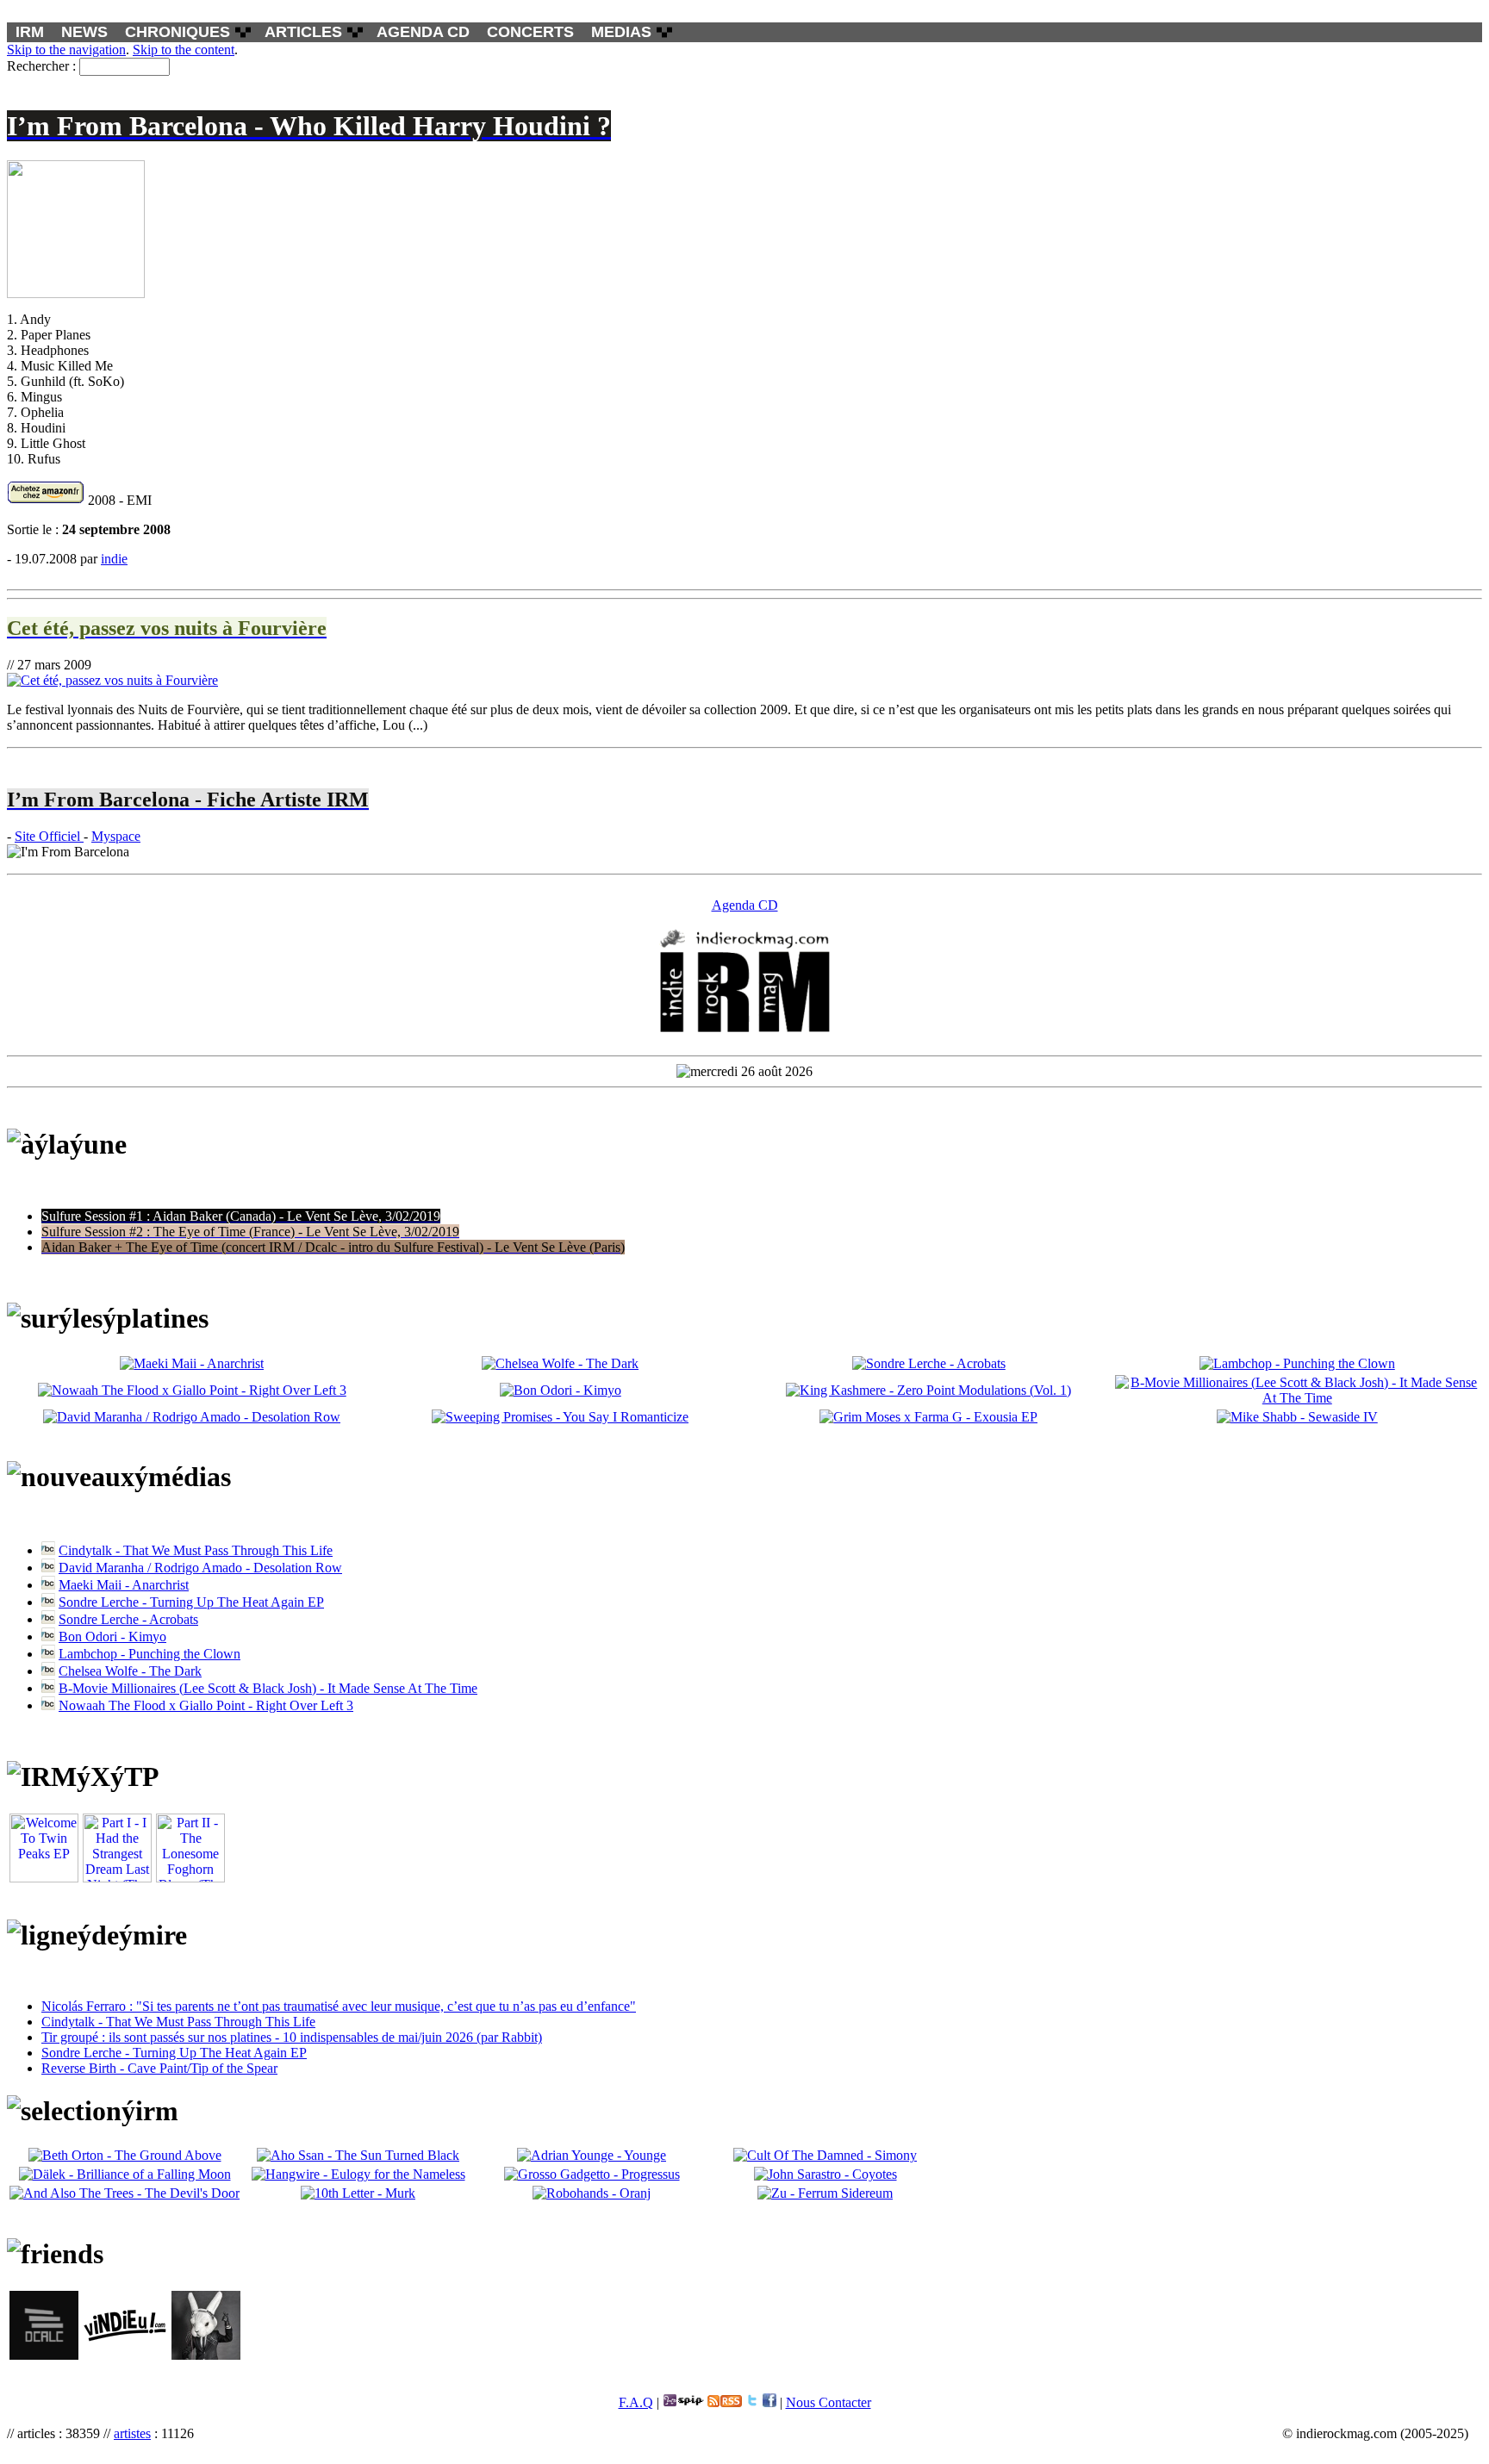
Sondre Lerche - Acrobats (128, 1619)
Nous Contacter (829, 2402)
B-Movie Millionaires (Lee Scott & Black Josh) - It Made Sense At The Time (268, 1688)
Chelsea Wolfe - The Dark (130, 1671)
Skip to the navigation (66, 50)
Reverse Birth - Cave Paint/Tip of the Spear (159, 2068)
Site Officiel (49, 836)
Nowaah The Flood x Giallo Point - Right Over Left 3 (206, 1705)
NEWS (84, 32)
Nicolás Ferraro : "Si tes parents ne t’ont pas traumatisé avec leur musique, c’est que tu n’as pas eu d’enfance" (339, 2006)
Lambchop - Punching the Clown (150, 1654)
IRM (30, 32)
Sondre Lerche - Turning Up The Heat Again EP (191, 1602)
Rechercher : (41, 66)
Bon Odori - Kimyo (112, 1636)
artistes (132, 2433)
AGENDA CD (423, 32)
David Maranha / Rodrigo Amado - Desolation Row (200, 1568)
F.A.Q (636, 2402)
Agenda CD (745, 905)
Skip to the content (184, 50)
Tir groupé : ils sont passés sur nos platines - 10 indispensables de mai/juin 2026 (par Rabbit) (292, 2037)
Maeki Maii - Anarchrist (124, 1585)
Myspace (116, 836)
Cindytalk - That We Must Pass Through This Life (196, 1550)
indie (114, 559)
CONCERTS (530, 32)
